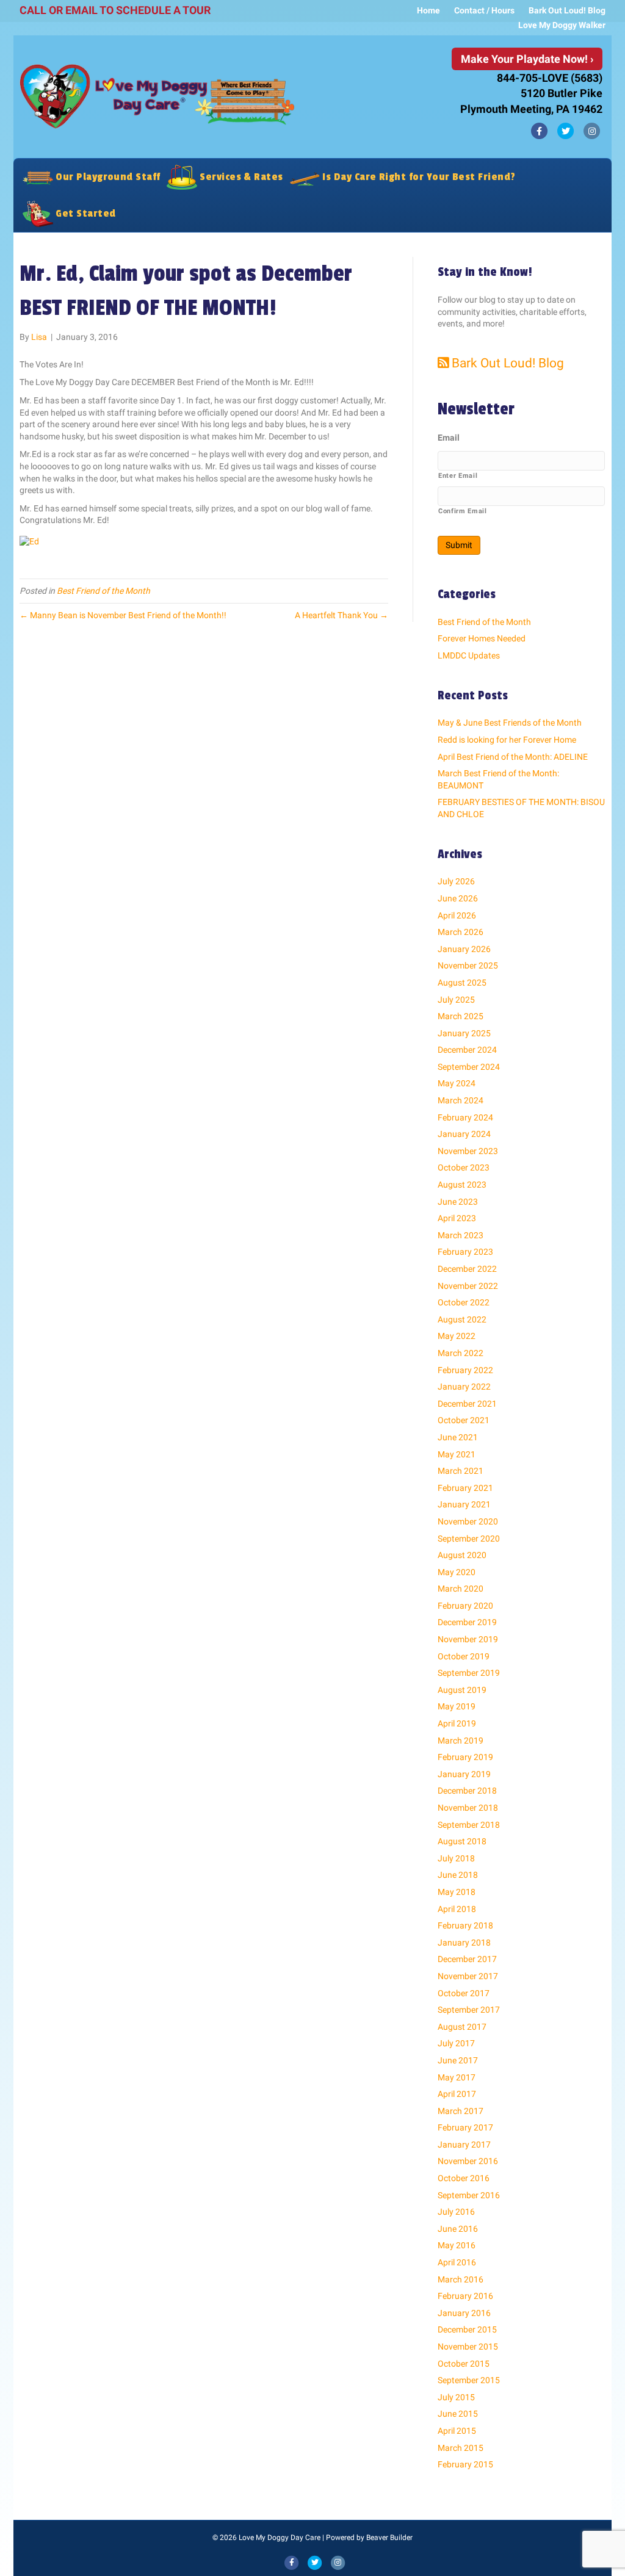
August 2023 (462, 1185)
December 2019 (467, 1622)
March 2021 (461, 1471)
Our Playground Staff (107, 177)
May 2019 (457, 1706)
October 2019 (464, 1656)
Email (449, 438)
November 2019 (468, 1639)
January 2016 (464, 2313)
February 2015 (465, 2464)
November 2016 (468, 2161)
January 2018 (464, 1943)
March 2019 (461, 1741)
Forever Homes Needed (482, 638)
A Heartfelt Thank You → (341, 615)
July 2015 (456, 2397)
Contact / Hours (484, 10)
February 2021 (465, 1488)
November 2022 (468, 1286)
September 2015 (469, 2380)
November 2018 (468, 1808)
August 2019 (462, 1690)
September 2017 (469, 2010)
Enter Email (458, 475)
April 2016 (457, 2262)
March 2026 (461, 932)
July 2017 (456, 2043)
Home (428, 10)
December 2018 (467, 1791)
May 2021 (457, 1454)
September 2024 (469, 1067)
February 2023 (465, 1252)
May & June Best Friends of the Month (510, 723)
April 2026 (457, 915)
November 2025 (468, 965)
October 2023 (464, 1167)
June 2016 (458, 2229)
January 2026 (464, 949)
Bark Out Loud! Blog (567, 10)
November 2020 (468, 1521)
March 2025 (461, 1016)
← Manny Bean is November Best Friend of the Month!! (123, 615)
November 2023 (468, 1151)
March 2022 (461, 1353)
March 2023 (461, 1235)
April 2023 (457, 1218)
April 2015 (457, 2431)
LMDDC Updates (469, 655)
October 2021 (464, 1420)
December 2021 (467, 1404)
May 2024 (457, 1083)
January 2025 (464, 1033)
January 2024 (464, 1134)
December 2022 (467, 1269)
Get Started (85, 213)
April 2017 (457, 2094)
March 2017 (461, 2111)
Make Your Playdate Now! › (527, 59)
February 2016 (465, 2296)
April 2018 (457, 1909)
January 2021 (464, 1504)
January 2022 (464, 1387)
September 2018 (469, 1825)
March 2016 (461, 2279)
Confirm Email (463, 511)
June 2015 (458, 2414)
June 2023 (458, 1202)
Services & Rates (240, 177)
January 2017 (464, 2145)
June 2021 (458, 1437)
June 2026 (458, 898)
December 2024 (467, 1050)
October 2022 (464, 1302)
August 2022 (462, 1319)
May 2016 (457, 2245)
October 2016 (464, 2178)
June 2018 (458, 1875)
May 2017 (457, 2077)
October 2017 (464, 1993)
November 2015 (468, 2347)
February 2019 (465, 1757)
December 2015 (467, 2329)
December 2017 (467, 1959)
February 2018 (465, 1925)
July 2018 (456, 1858)
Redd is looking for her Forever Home (507, 740)
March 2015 (461, 2448)
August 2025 (462, 983)
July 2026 (456, 881)
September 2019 (469, 1673)
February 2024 (465, 1117)
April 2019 (457, 1723)
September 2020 (469, 1539)
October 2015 (464, 2364)
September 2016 (469, 2195)
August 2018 (462, 1841)
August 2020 (462, 1555)
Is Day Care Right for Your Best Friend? (418, 177)
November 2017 (468, 1976)
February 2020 (465, 1606)
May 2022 (457, 1336)
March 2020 (461, 1589)
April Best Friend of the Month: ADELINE (513, 757)
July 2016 (456, 2212)
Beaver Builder (389, 2538)
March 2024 (461, 1100)
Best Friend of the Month (103, 591)
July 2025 (456, 1000)
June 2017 (458, 2060)
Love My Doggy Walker (562, 25)
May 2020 (457, 1572)
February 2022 (465, 1370)
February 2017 (465, 2127)
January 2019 (464, 1774)
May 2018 (457, 1892)
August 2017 (462, 2027)
